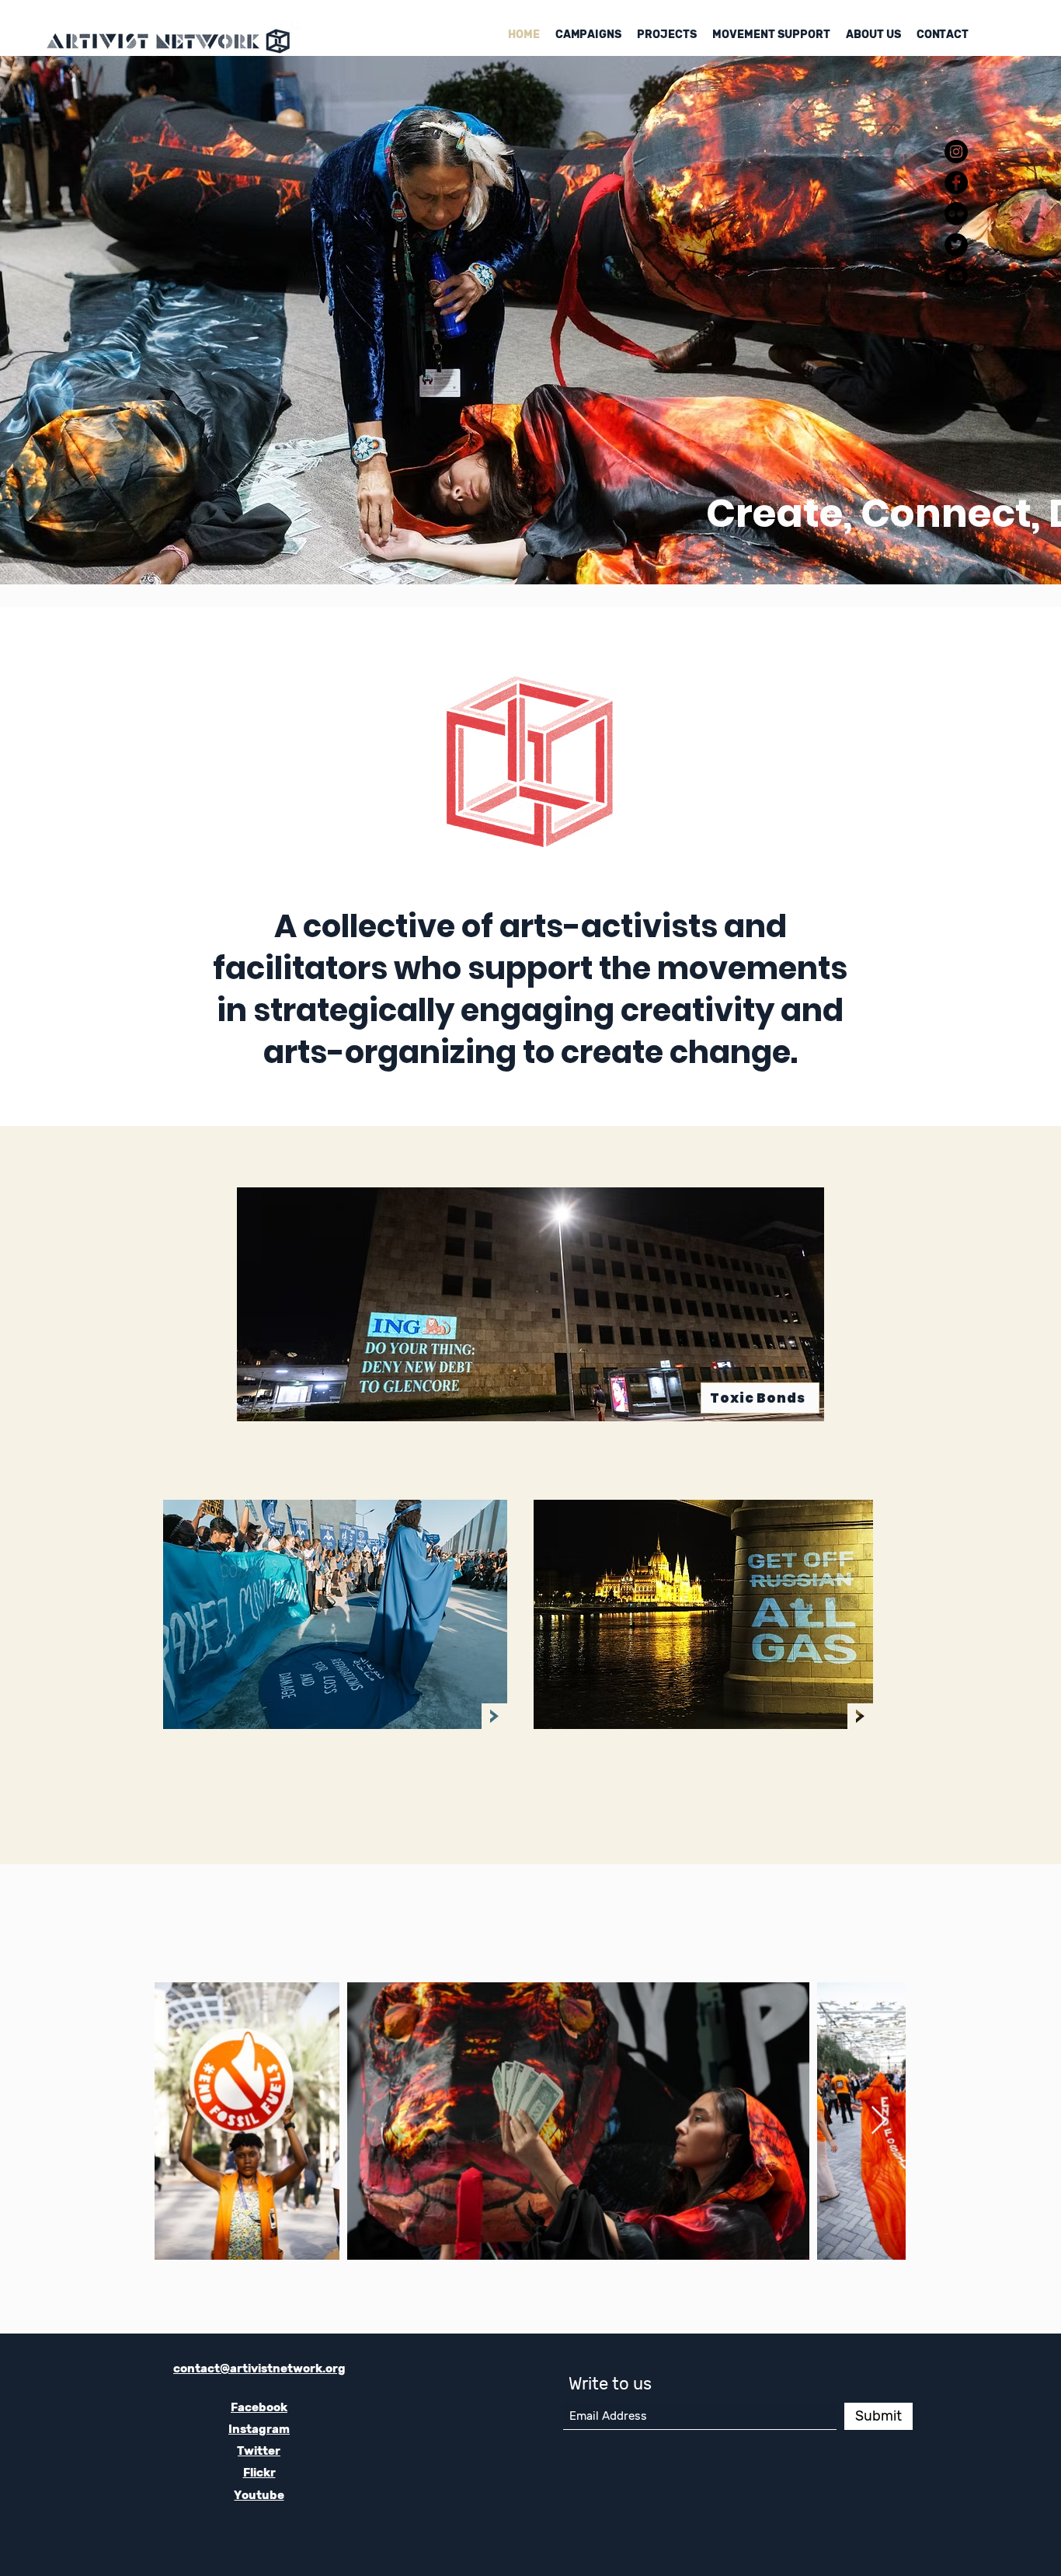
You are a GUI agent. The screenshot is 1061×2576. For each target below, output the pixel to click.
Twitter (259, 2451)
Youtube (259, 2495)
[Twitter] (956, 245)
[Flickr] (956, 214)
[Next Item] (879, 2121)
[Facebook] (956, 183)
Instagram (259, 2429)
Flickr (259, 2473)
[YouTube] (956, 276)
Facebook (259, 2407)
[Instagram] (956, 152)
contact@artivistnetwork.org (259, 2369)
